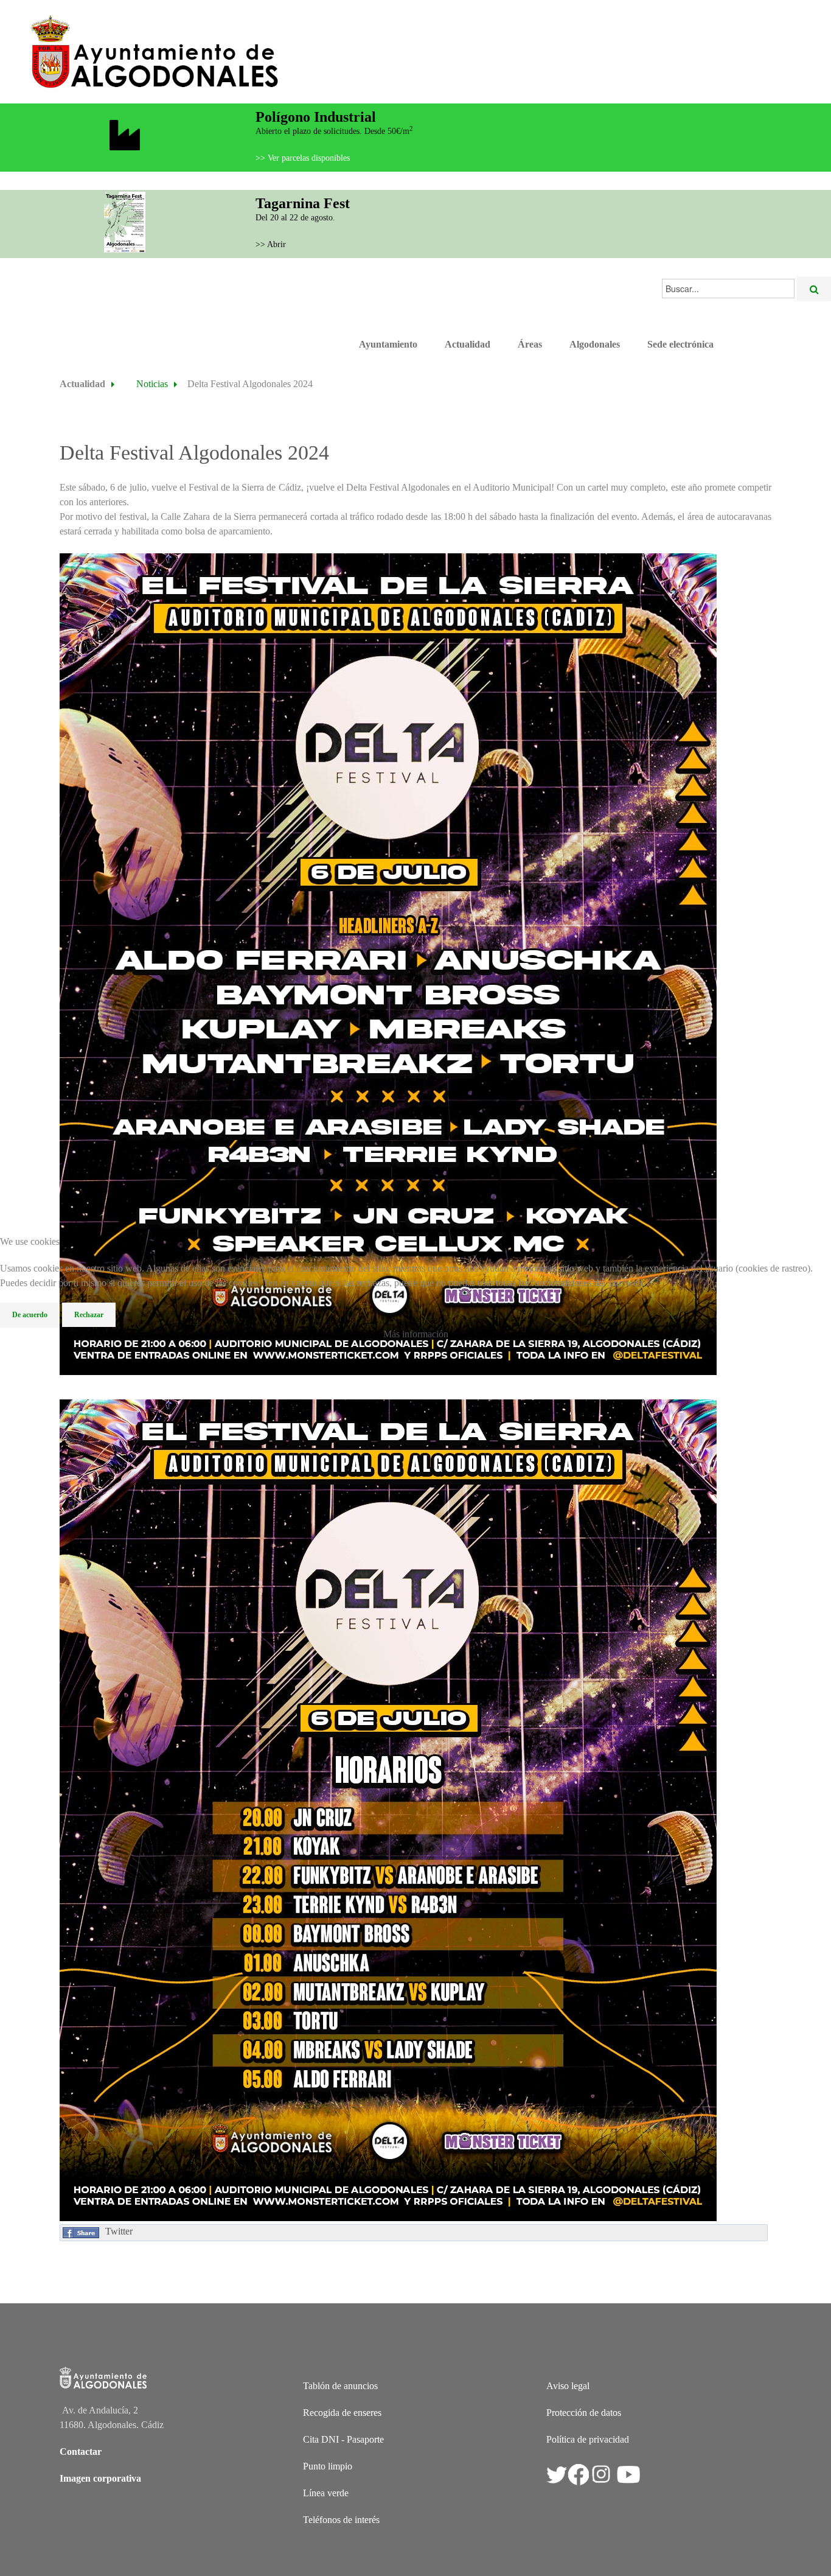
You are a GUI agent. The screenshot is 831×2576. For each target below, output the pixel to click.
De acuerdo (30, 1315)
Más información (416, 1334)
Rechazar (89, 1315)
